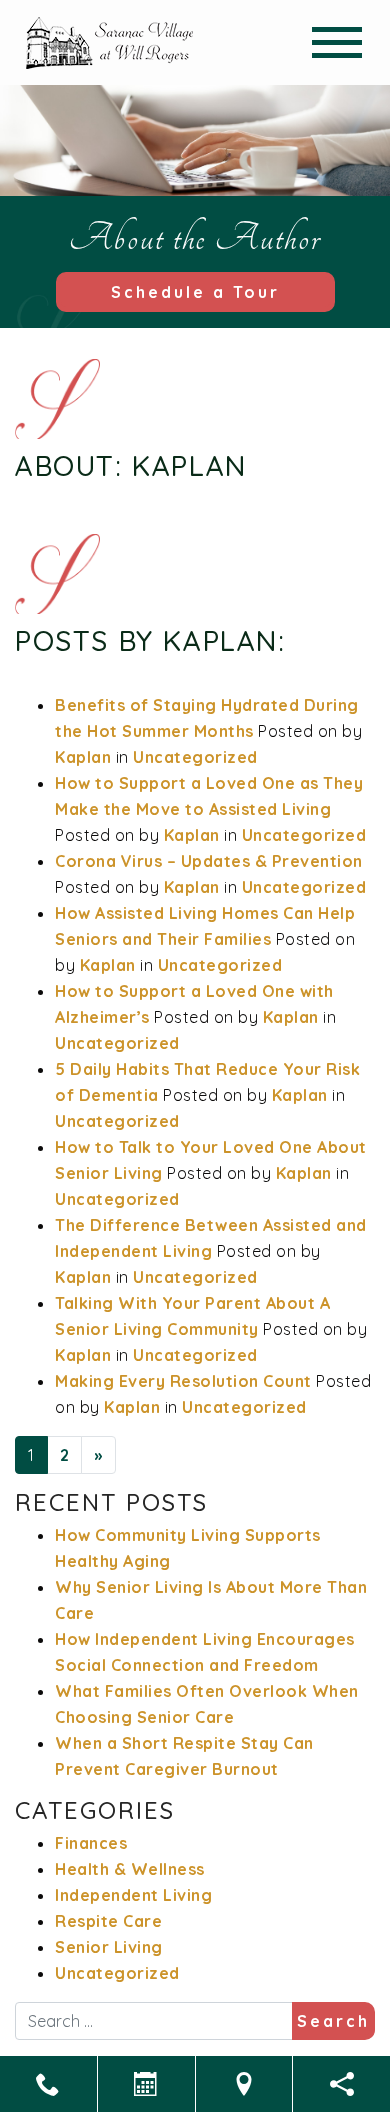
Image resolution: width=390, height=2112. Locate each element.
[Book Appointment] (146, 2084)
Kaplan (83, 757)
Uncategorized (195, 757)
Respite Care (108, 1921)
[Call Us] (48, 2084)
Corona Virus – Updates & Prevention (209, 861)
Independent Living (133, 1895)
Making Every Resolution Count (183, 1381)
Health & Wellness (130, 1869)
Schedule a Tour (195, 292)
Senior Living (109, 1947)
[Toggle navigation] (337, 42)
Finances (91, 1843)
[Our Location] (244, 2084)
